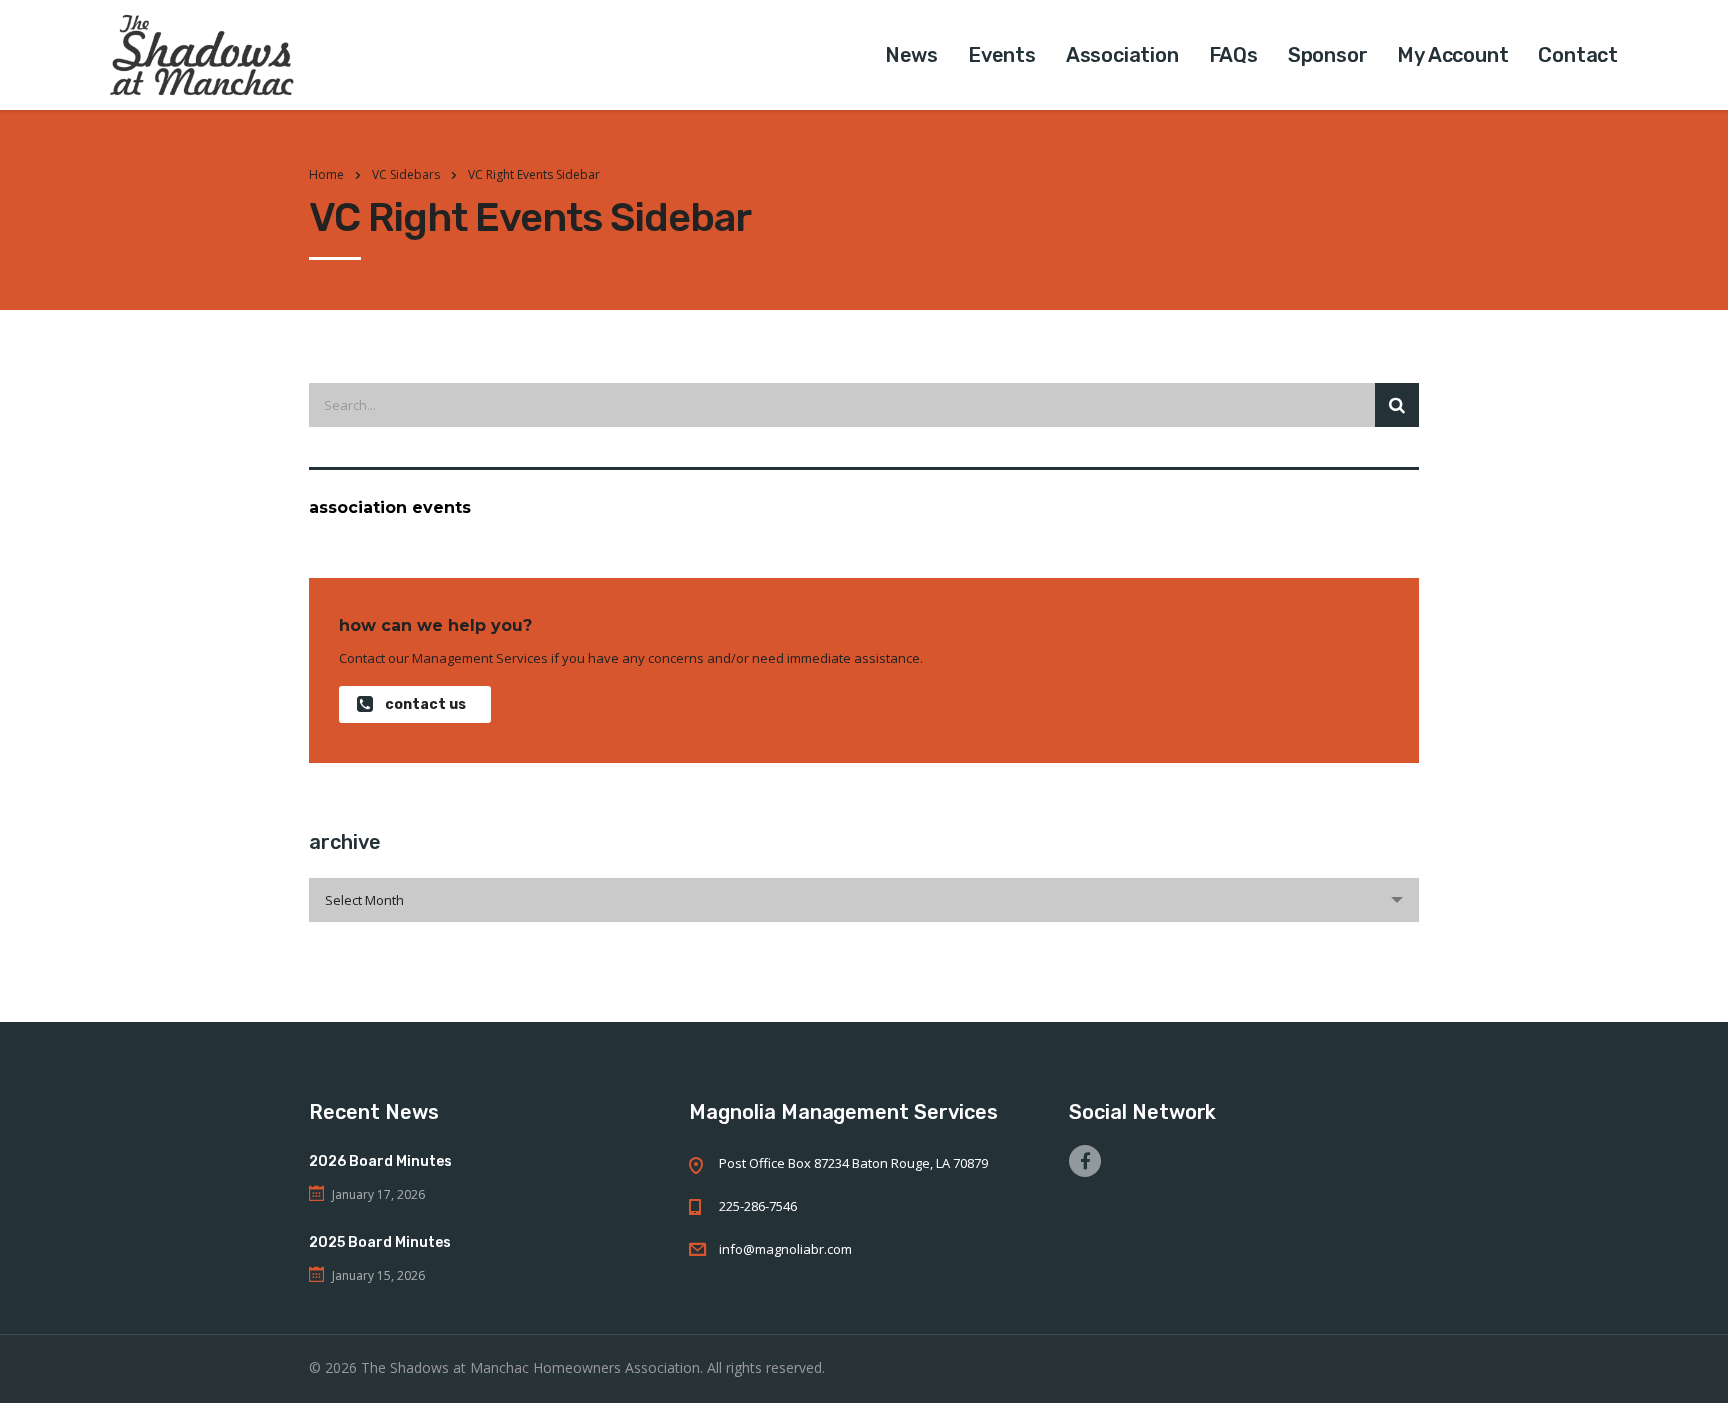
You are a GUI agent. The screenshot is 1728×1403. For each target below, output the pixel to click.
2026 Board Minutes (380, 1161)
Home (326, 174)
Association (1122, 55)
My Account (1452, 55)
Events (1002, 55)
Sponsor (1328, 55)
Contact (1578, 55)
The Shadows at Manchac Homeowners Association (530, 1367)
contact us (425, 704)
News (911, 55)
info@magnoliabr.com (785, 1249)
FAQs (1233, 55)
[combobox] (864, 900)
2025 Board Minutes (380, 1242)
